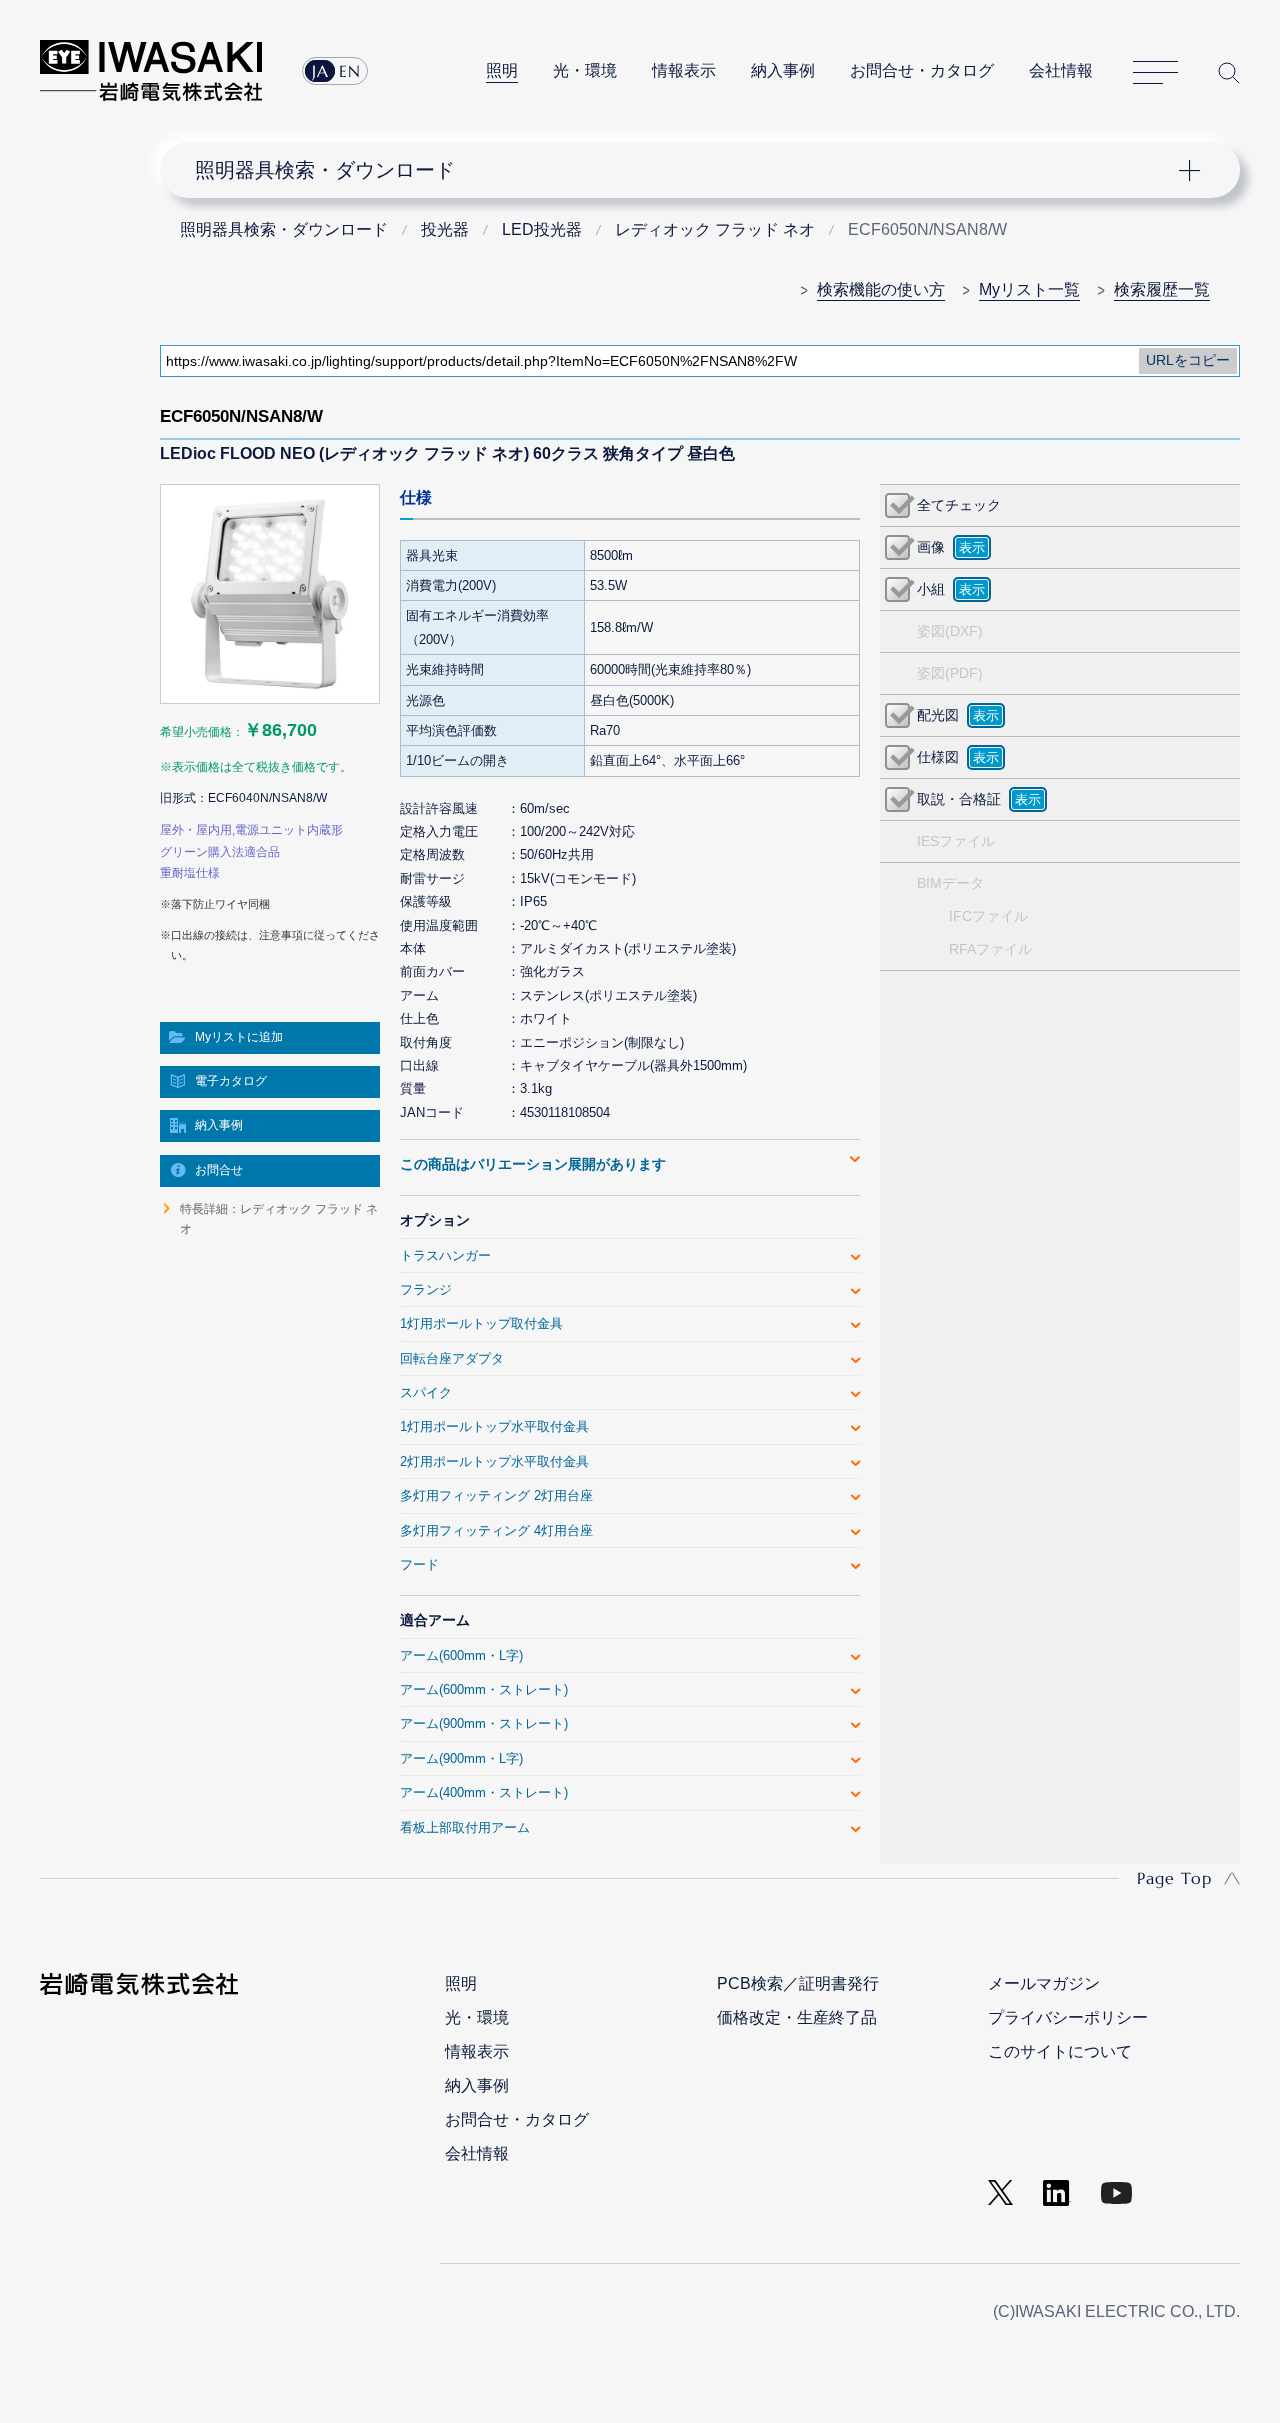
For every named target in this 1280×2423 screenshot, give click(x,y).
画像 (931, 547)
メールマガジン (1044, 1983)
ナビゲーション (688, 170)
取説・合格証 (959, 799)
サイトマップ (1155, 73)
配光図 (938, 715)
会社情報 (1061, 70)
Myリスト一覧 (1029, 289)
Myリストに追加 (239, 1037)
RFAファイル (990, 949)
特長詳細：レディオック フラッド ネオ (279, 1219)
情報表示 (684, 70)
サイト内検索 (1229, 72)
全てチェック (959, 505)
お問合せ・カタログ (922, 70)
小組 (931, 589)
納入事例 (783, 70)
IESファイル (956, 841)
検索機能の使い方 (881, 289)
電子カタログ (231, 1081)
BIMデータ (950, 883)
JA (320, 71)
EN (350, 71)
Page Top (1174, 1878)
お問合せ (219, 1170)
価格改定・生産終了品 (797, 2017)
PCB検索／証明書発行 (798, 1983)
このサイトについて (1060, 2051)
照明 (502, 70)
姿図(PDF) (950, 673)
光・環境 (585, 70)
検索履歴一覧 (1162, 289)
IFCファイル (988, 916)
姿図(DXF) (950, 631)
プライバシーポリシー (1068, 2017)
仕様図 (938, 757)
